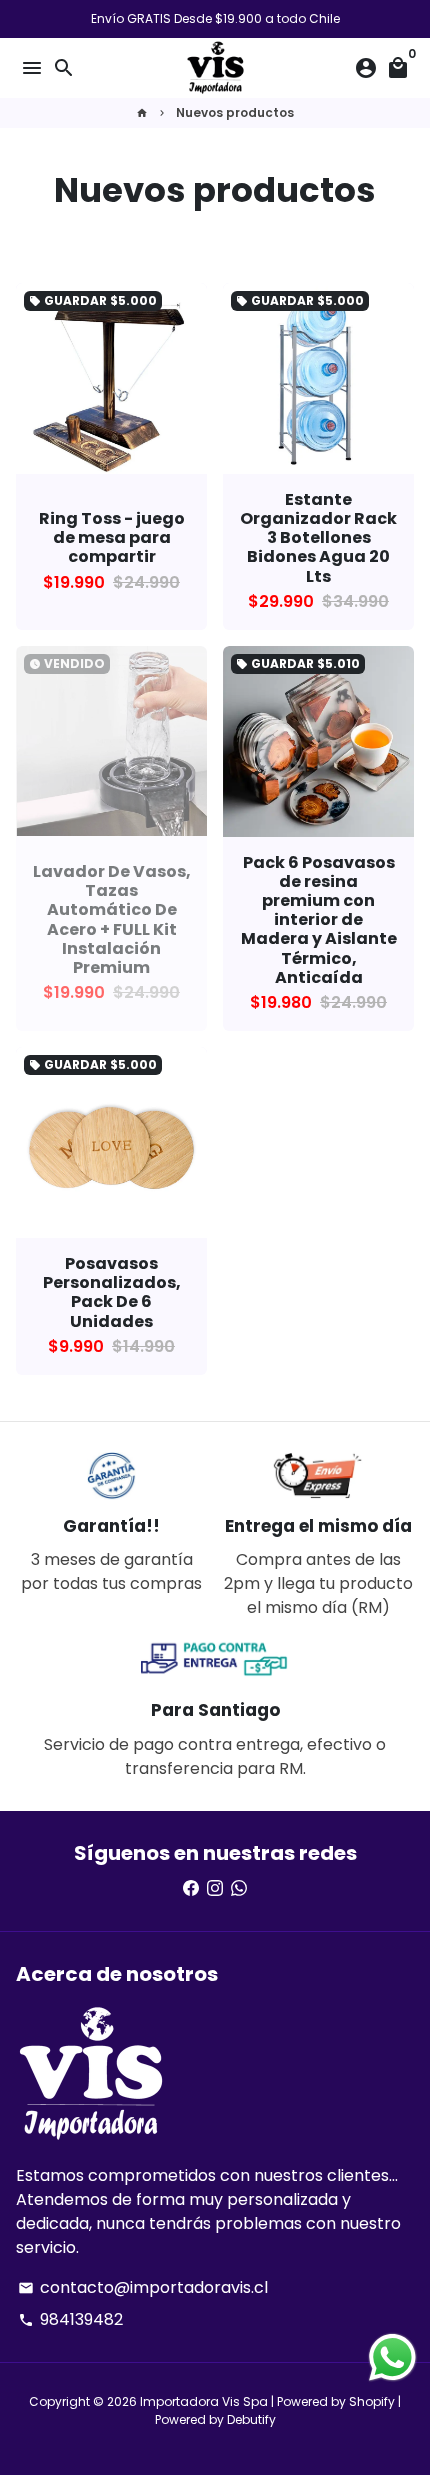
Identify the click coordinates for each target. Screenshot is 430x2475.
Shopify (372, 2401)
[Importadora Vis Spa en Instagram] (215, 1888)
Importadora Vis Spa (204, 2401)
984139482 (70, 2319)
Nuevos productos (235, 112)
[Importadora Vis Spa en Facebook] (191, 1888)
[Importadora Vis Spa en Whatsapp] (239, 1888)
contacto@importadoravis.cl (143, 2287)
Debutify (251, 2419)
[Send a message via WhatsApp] (392, 2357)
